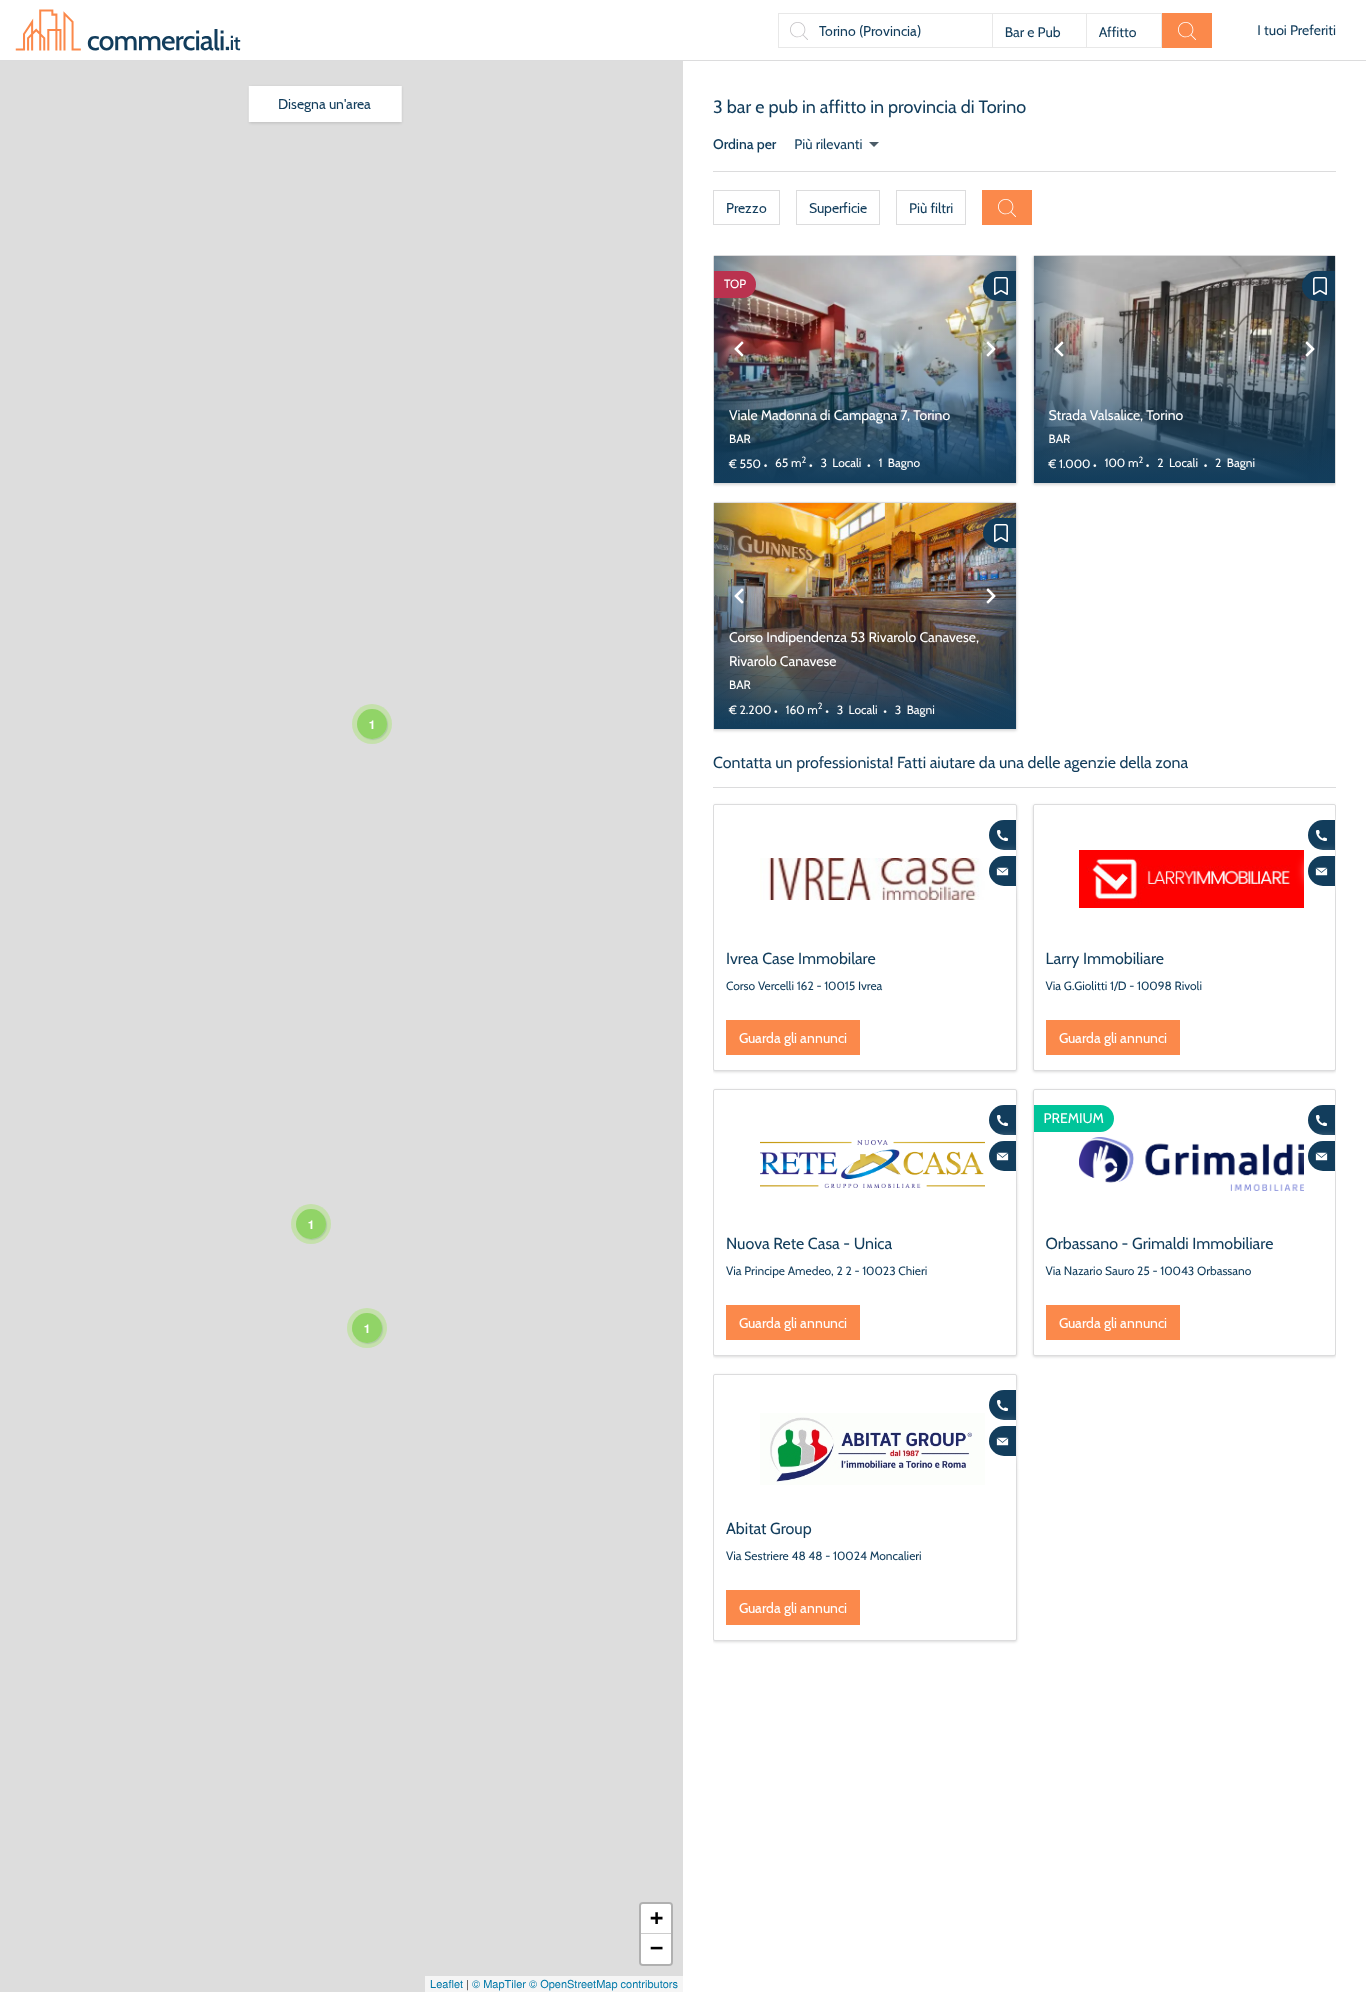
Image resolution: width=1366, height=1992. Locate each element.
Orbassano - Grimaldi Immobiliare (1160, 1243)
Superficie (838, 208)
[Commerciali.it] (128, 30)
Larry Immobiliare (1105, 958)
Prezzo (746, 208)
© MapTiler (499, 1984)
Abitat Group (769, 1528)
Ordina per (744, 144)
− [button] (656, 1948)
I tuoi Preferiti (1296, 30)
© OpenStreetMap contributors (603, 1984)
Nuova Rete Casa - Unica (809, 1243)
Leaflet (446, 1984)
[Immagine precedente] (739, 369)
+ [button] (656, 1918)
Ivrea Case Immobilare (801, 958)
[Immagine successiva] (991, 369)
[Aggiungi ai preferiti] (999, 286)
